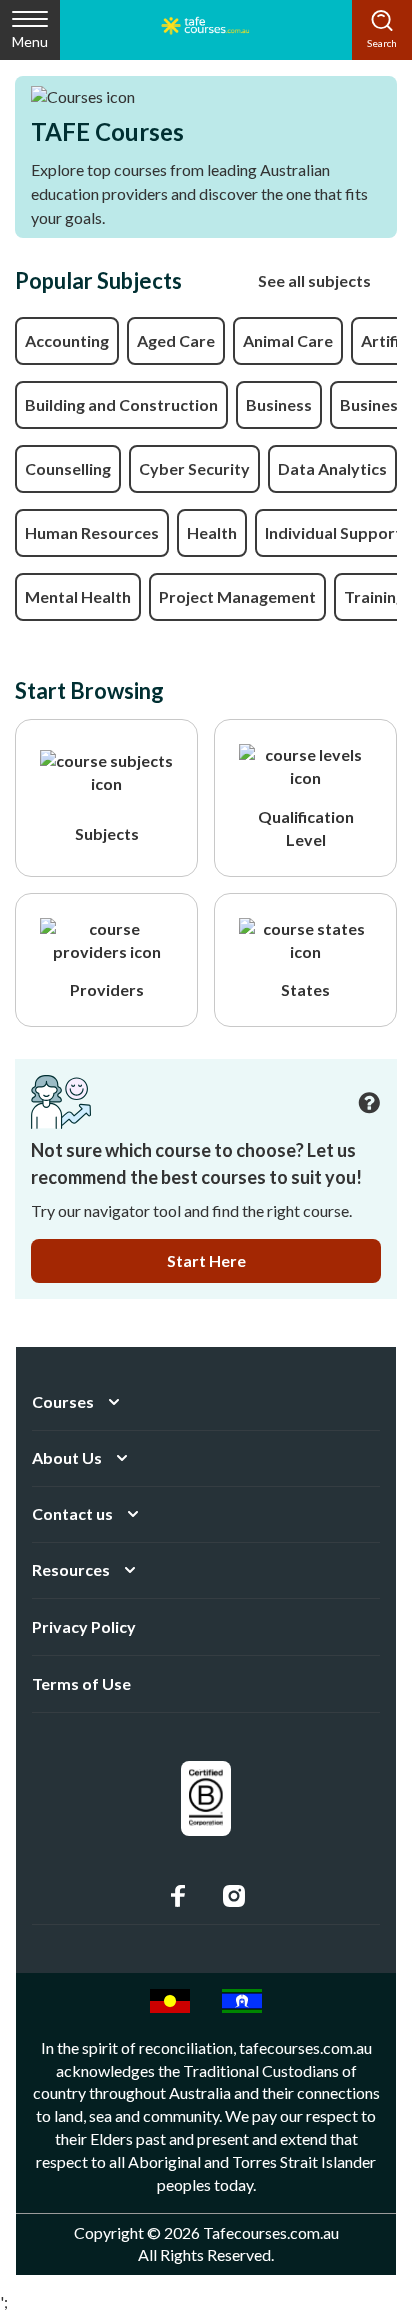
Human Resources (92, 532)
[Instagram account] (234, 1896)
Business (279, 404)
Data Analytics (332, 468)
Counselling (68, 468)
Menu (30, 41)
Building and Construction (121, 404)
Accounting (67, 340)
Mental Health (78, 596)
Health (212, 532)
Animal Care (288, 340)
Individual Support (333, 532)
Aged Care (176, 340)
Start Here (206, 1260)
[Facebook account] (178, 1896)
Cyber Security (194, 468)
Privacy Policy (84, 1626)
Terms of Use (81, 1683)
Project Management (237, 596)
